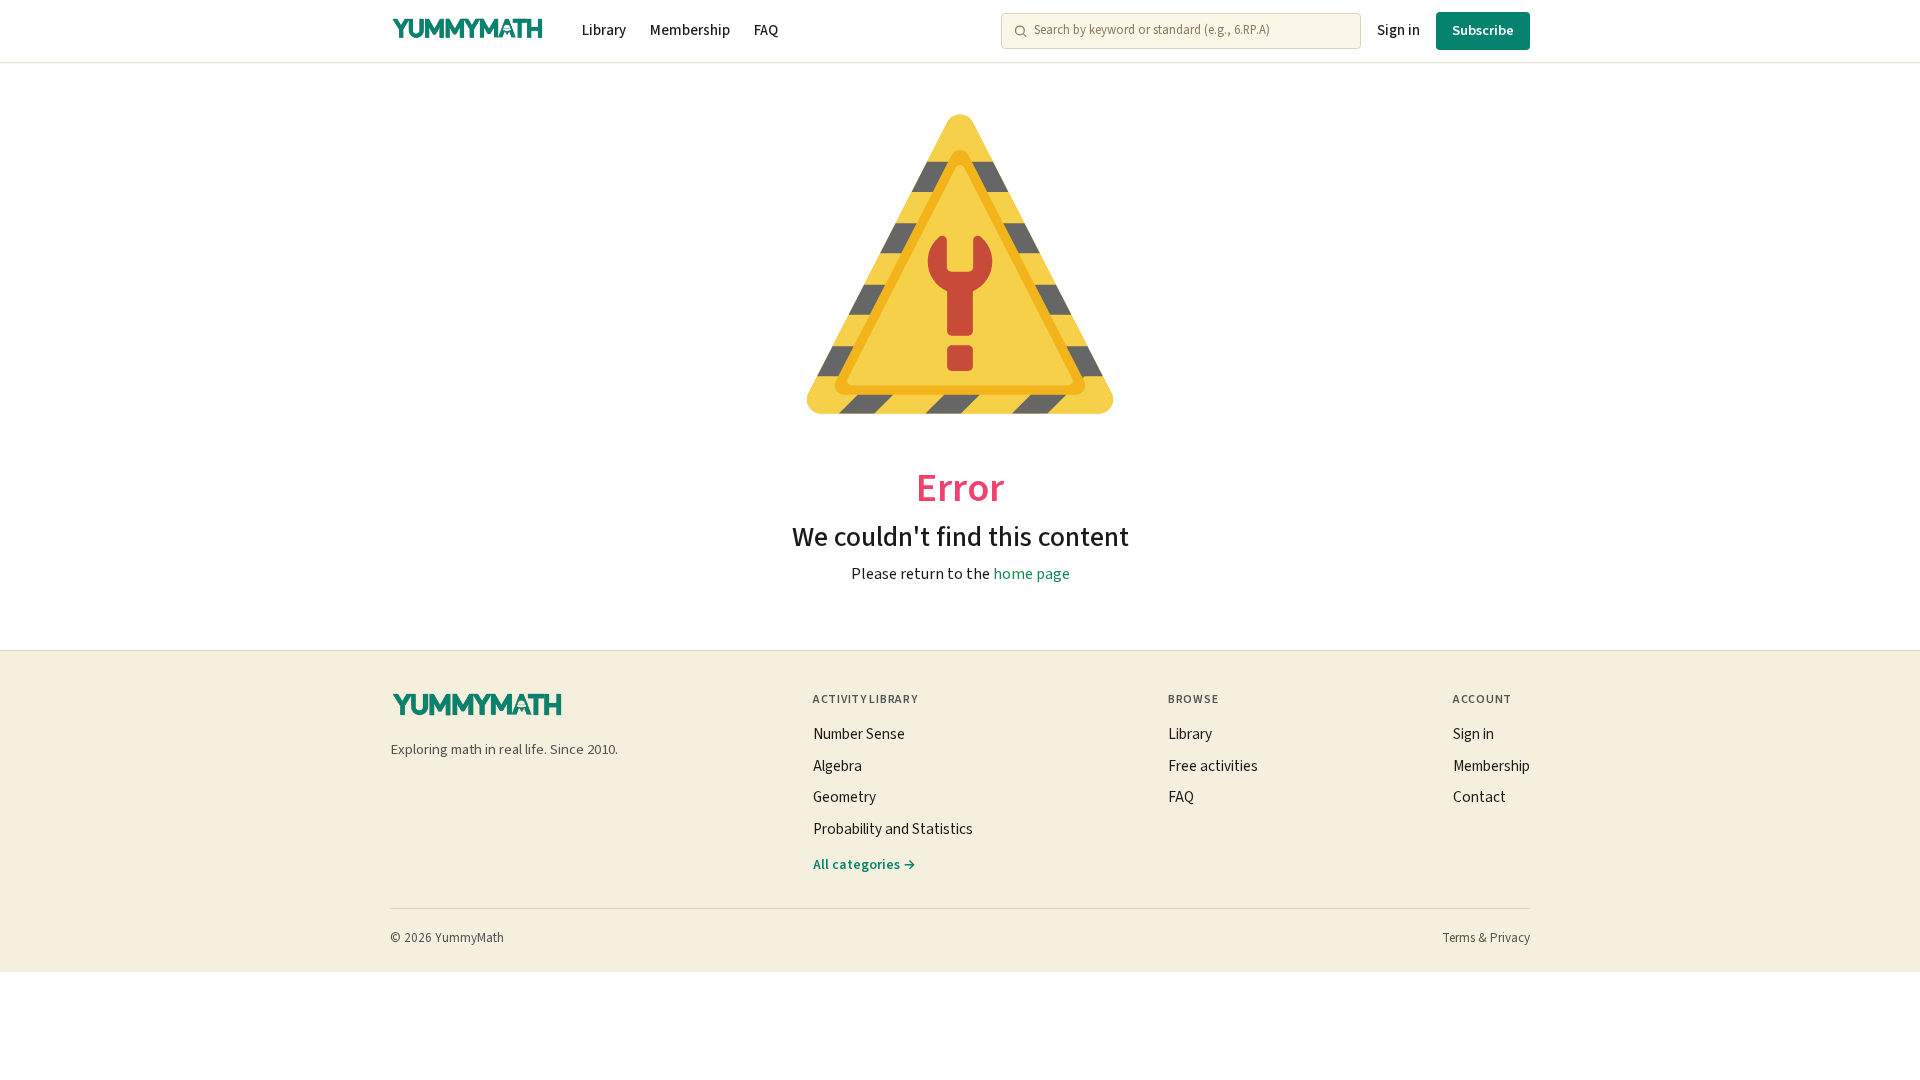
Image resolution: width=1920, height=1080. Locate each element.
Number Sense (859, 734)
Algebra (837, 766)
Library (604, 30)
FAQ (766, 30)
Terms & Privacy (1486, 938)
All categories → (864, 864)
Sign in (1398, 30)
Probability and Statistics (893, 829)
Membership (690, 30)
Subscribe (1483, 30)
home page (1031, 574)
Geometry (844, 797)
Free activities (1213, 766)
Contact (1479, 797)
